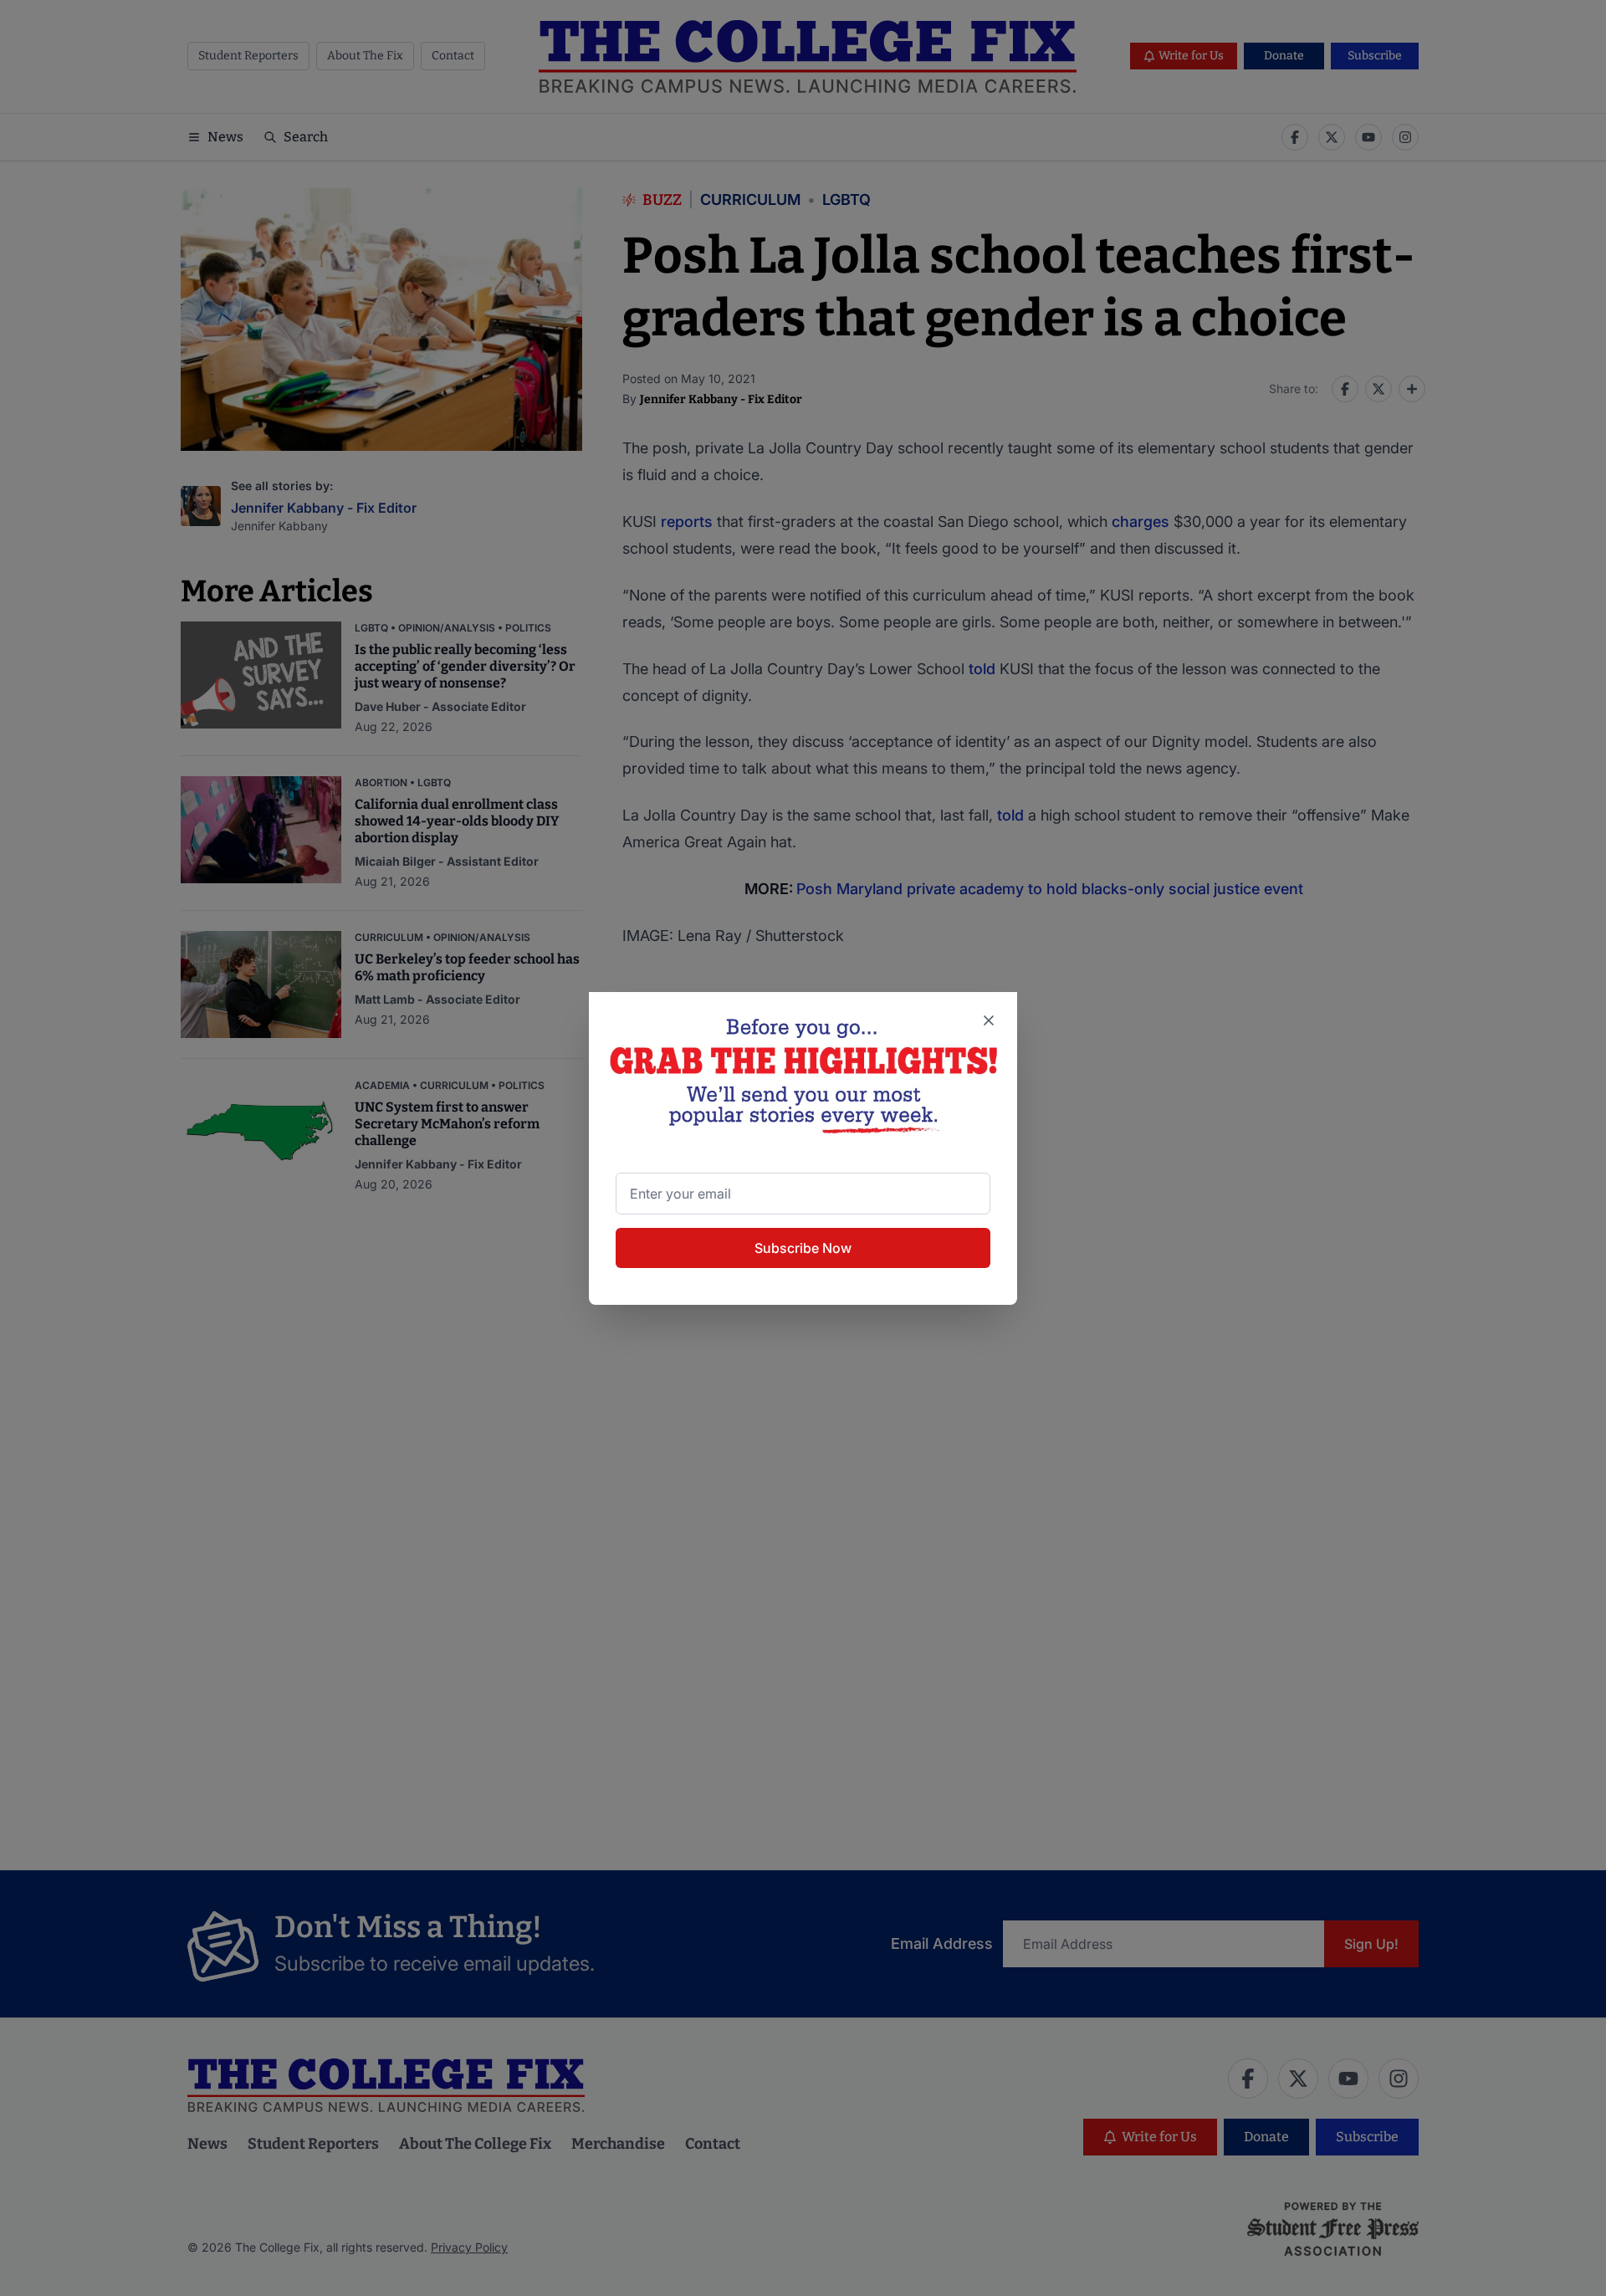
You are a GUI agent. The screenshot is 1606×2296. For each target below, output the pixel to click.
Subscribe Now (803, 1248)
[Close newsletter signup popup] (989, 1020)
